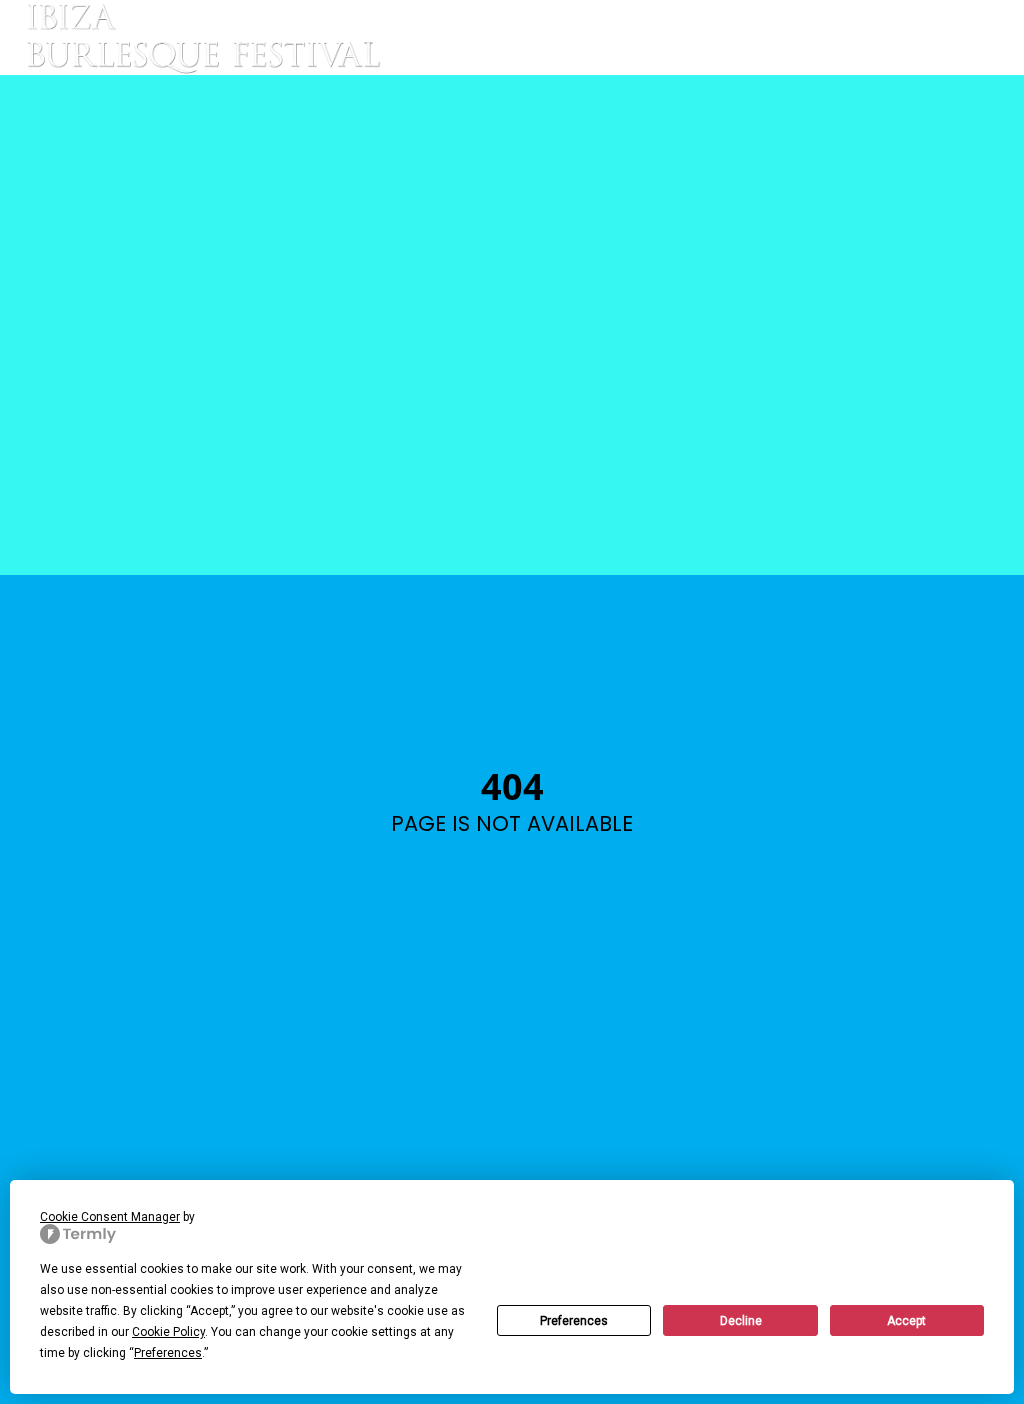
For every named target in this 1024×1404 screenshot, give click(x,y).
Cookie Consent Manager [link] (110, 1217)
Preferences (574, 1321)
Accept (906, 1321)
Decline (741, 1321)
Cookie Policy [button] (168, 1332)
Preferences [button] (168, 1353)
